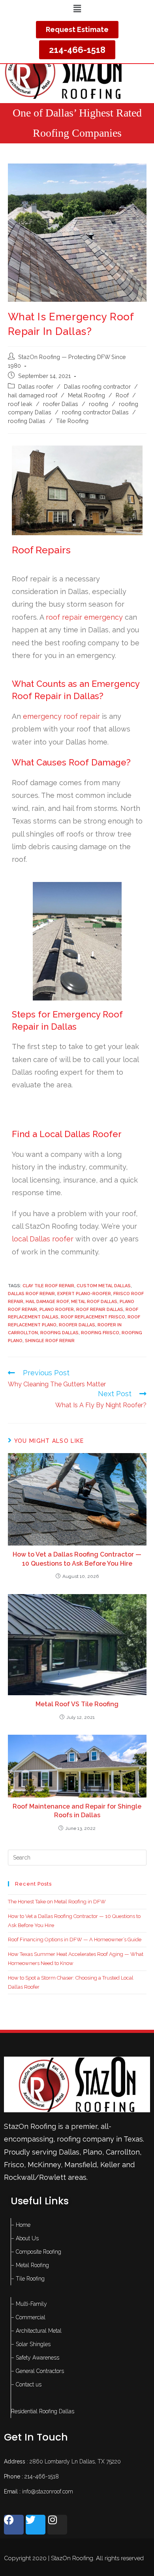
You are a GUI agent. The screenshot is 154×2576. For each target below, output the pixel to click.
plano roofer (57, 1310)
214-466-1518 (42, 2476)
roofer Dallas (61, 404)
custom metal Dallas (104, 1286)
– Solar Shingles (31, 2344)
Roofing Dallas (59, 1333)
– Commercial (28, 2317)
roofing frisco (100, 1333)
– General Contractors (38, 2371)
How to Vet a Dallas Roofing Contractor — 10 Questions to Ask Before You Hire (77, 1559)
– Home (21, 2225)
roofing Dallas (27, 421)
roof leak (20, 404)
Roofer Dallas (77, 1325)
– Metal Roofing (30, 2265)
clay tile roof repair (48, 1286)
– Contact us (26, 2384)
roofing (99, 404)
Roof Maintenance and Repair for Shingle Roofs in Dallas (77, 1811)
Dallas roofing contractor (97, 386)
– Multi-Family (29, 2304)
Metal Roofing (86, 395)
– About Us (25, 2238)
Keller (110, 2165)
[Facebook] (14, 2525)
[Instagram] (57, 2525)
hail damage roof (47, 1302)
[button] (77, 8)
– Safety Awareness (35, 2358)
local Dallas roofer (43, 1239)
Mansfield (81, 2165)
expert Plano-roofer (84, 1294)
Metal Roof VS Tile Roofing (77, 1704)
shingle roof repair (50, 1341)
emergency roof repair (61, 716)
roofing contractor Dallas (95, 412)
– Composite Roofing (36, 2252)
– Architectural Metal (36, 2331)
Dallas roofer (36, 386)
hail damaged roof (33, 395)
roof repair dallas (100, 1310)
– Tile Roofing (28, 2279)
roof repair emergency (84, 617)
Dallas (69, 2152)
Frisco (14, 2165)
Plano (93, 2152)
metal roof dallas (94, 1302)
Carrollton (123, 2152)
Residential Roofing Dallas (43, 2411)
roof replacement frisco (93, 1317)
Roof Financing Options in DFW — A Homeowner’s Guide (75, 1940)
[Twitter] (36, 2525)
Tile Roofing (72, 421)
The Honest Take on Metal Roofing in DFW (57, 1902)
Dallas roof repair (31, 1294)
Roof (122, 395)
